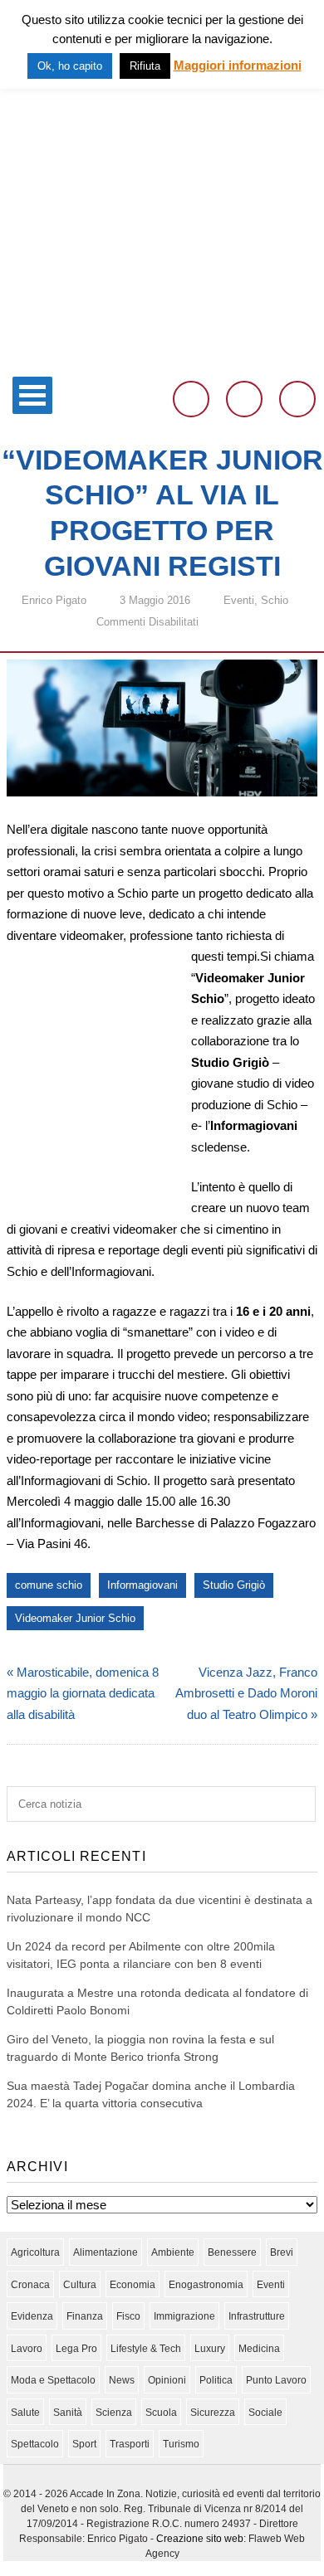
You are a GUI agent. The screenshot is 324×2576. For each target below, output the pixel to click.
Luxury (210, 2349)
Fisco (128, 2316)
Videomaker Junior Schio (75, 1618)
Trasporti (130, 2444)
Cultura (80, 2285)
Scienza (114, 2413)
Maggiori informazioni (238, 65)
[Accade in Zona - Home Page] (162, 358)
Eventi (239, 600)
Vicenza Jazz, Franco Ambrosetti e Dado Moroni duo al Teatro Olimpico (246, 1693)
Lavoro (27, 2349)
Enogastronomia (206, 2285)
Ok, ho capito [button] (70, 66)
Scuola (161, 2413)
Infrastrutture (257, 2316)
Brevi (282, 2252)
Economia (133, 2285)
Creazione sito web (200, 2539)
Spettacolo (35, 2444)
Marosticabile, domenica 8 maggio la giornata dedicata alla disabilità (83, 1693)
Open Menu (32, 395)
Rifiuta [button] (145, 66)
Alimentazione (106, 2252)
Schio (275, 600)
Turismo (181, 2444)
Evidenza (32, 2316)
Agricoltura (35, 2252)
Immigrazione (184, 2316)
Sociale (265, 2413)
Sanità (68, 2413)
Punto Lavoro (276, 2380)
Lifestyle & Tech (146, 2349)
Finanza (85, 2316)
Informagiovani (142, 1585)
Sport (84, 2444)
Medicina (259, 2349)
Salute (25, 2413)
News (122, 2380)
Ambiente (173, 2252)
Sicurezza (213, 2413)
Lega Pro (76, 2349)
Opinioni (167, 2380)
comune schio (49, 1585)
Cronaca (30, 2285)
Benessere (232, 2252)
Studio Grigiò (234, 1585)
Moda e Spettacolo (53, 2380)
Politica (216, 2380)
